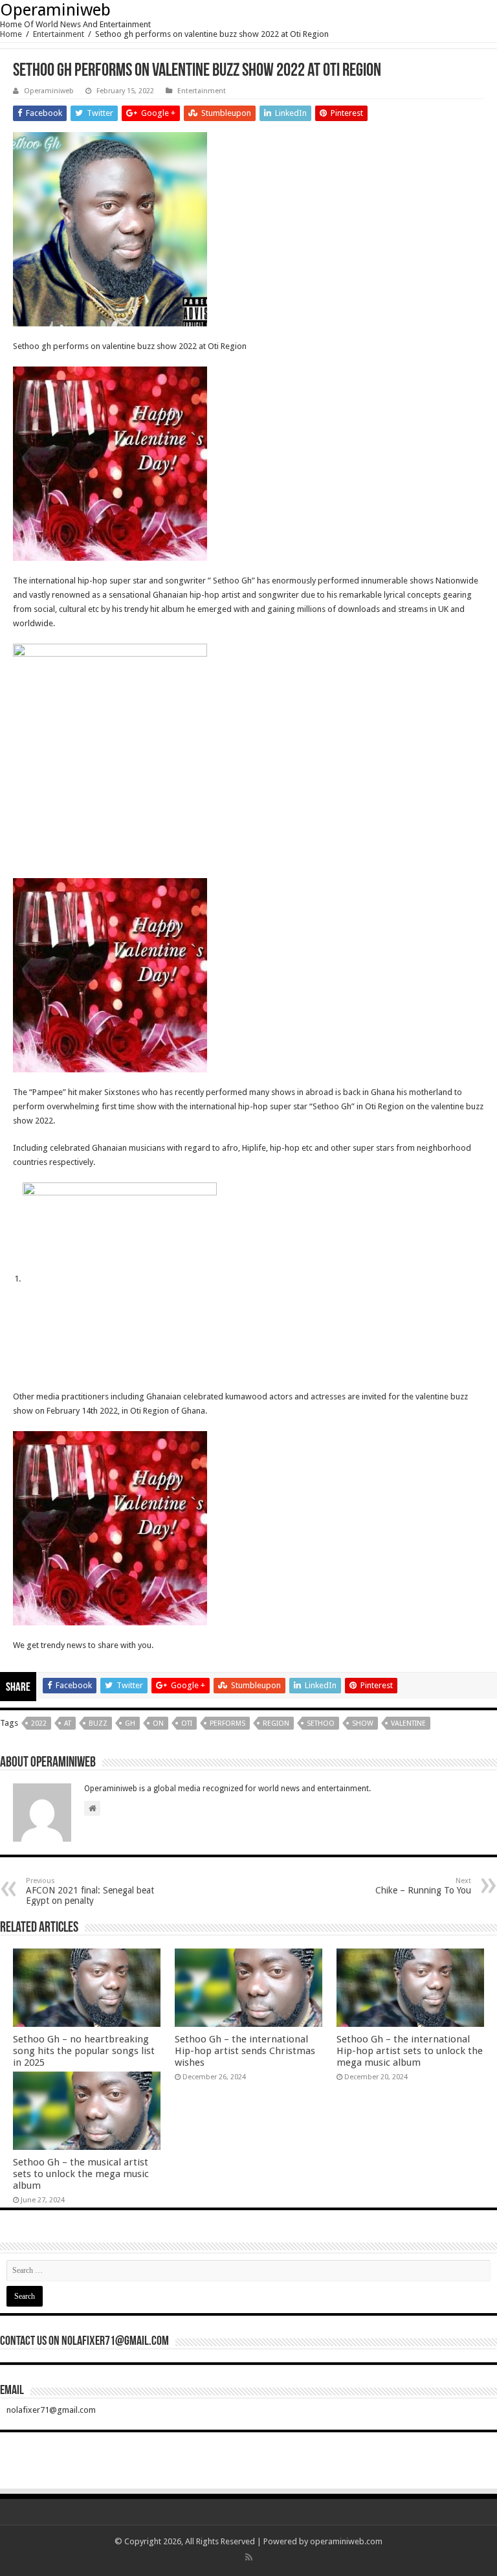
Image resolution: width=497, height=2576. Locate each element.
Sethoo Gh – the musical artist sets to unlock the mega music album (81, 2174)
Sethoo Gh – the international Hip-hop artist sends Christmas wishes (245, 2051)
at (68, 1723)
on (158, 1723)
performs (227, 1723)
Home (11, 34)
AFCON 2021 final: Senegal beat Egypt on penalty (90, 1891)
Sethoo (321, 1723)
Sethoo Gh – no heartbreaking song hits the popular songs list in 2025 (84, 2051)
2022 (39, 1723)
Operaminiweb (55, 10)
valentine (408, 1723)
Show (363, 1723)
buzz (98, 1723)
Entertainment (59, 34)
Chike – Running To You (423, 1886)
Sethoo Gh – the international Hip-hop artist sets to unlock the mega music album (410, 2051)
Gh (130, 1723)
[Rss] (249, 2557)
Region (276, 1723)
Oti (187, 1723)
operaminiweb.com (346, 2541)
